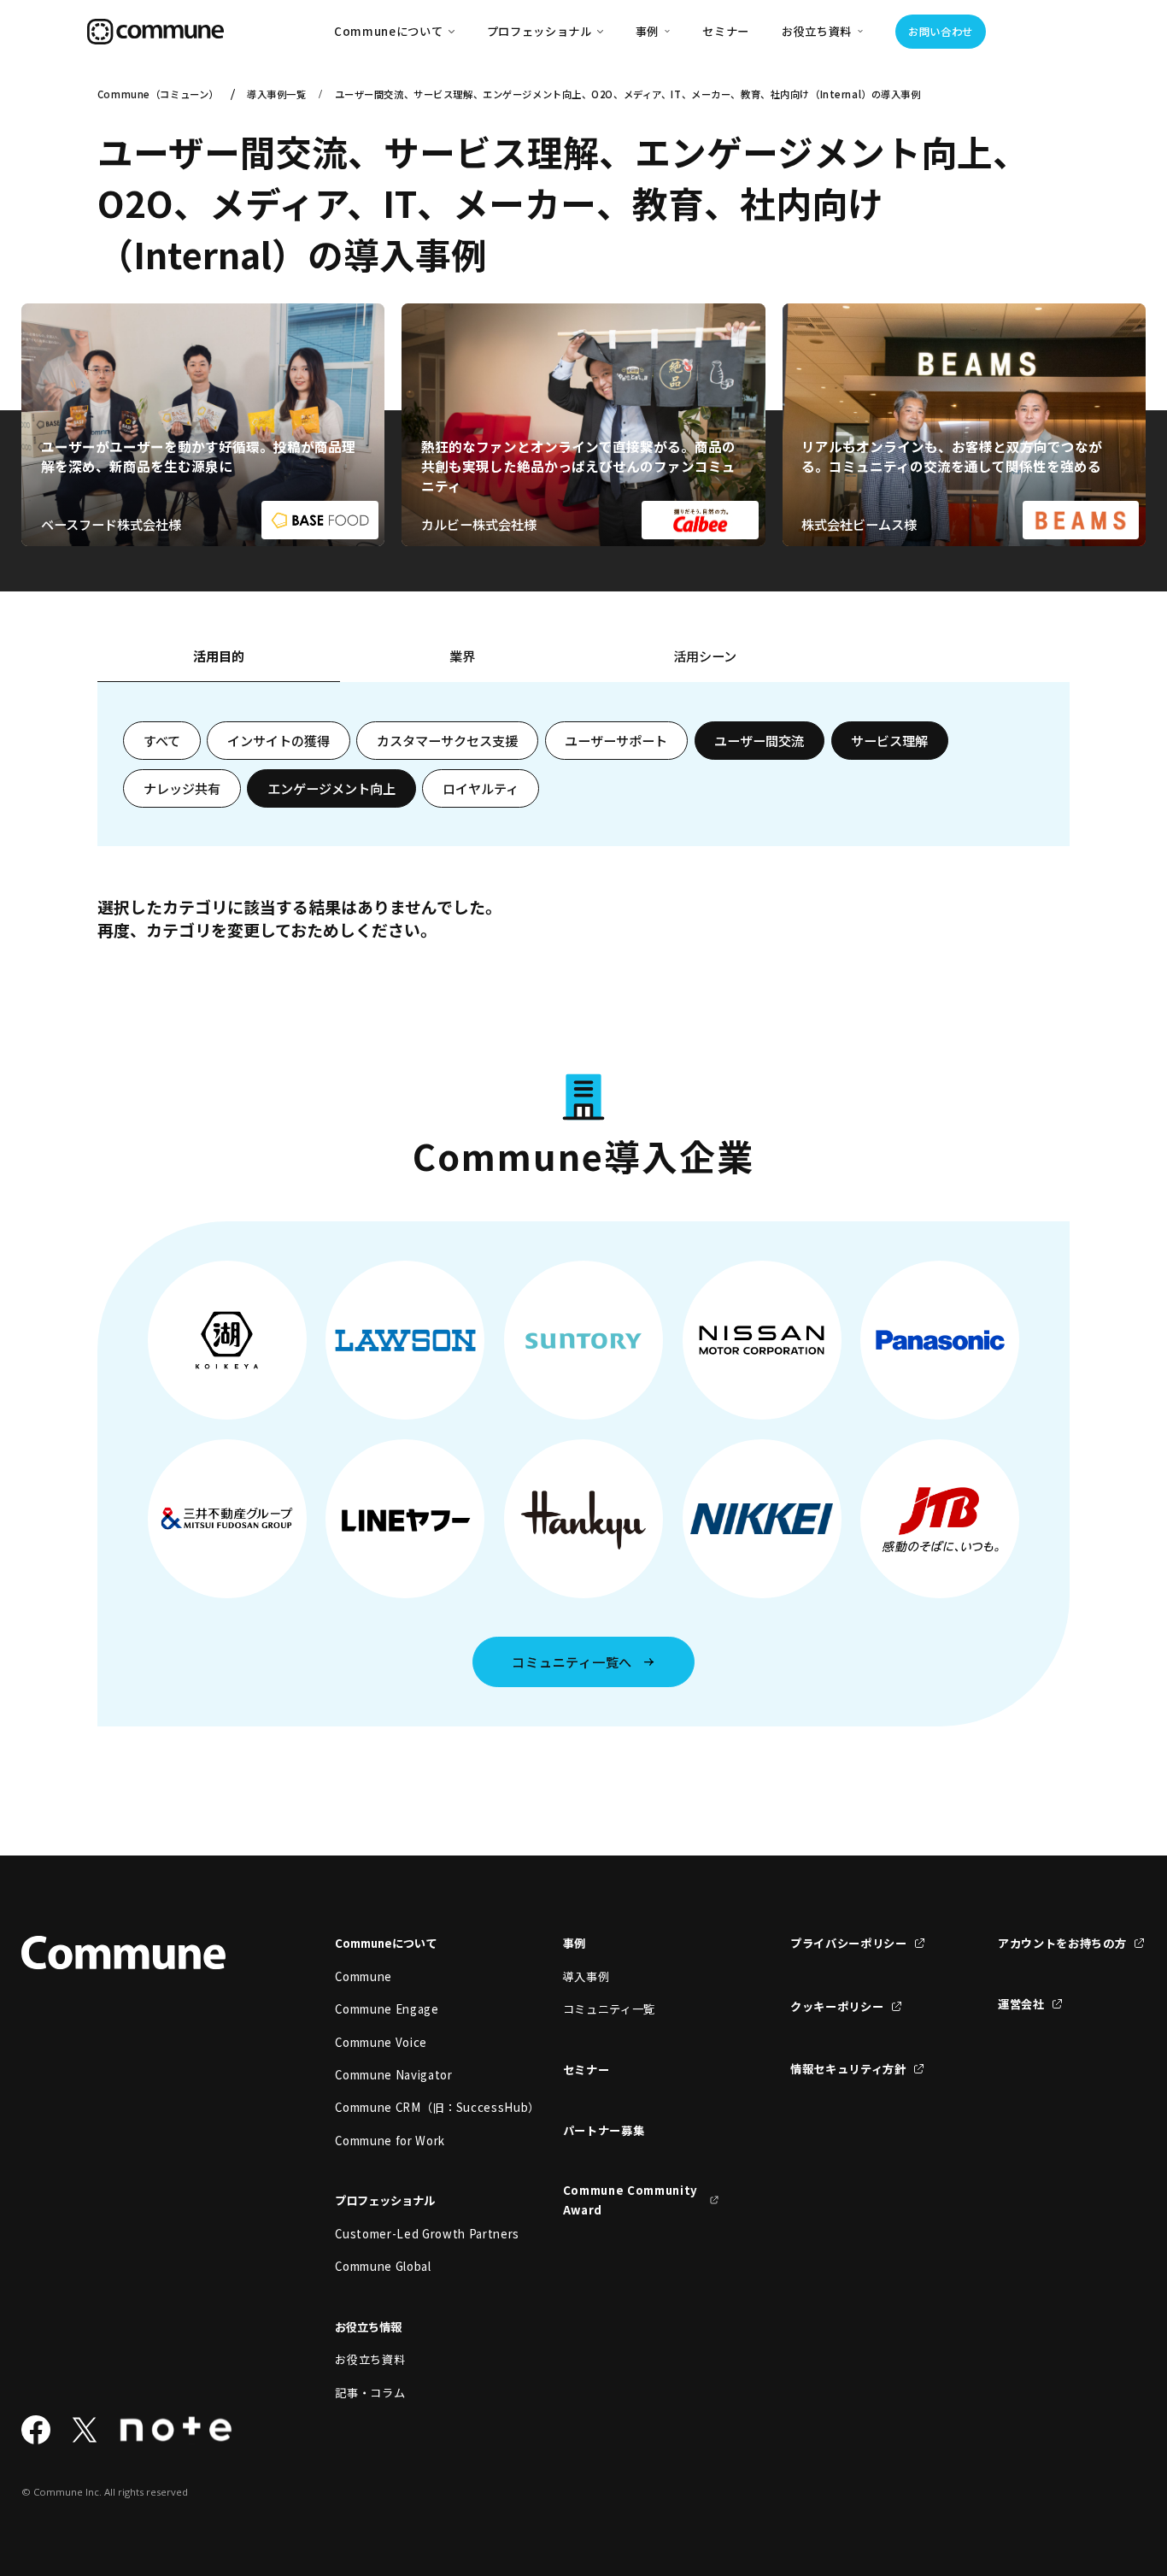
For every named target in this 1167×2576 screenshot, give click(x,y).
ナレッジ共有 (182, 788)
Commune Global (383, 2266)
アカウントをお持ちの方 (1062, 1943)
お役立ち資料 (370, 2359)
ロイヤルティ (481, 788)
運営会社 (1021, 2004)
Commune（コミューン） (158, 94)
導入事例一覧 (276, 94)
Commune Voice (381, 2042)
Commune (364, 1976)
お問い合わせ (941, 32)
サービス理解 (889, 740)
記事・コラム (370, 2393)
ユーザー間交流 (759, 740)
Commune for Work (390, 2141)
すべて (162, 740)
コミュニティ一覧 (609, 2009)
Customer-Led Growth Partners (413, 2234)
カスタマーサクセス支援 (447, 740)
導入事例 (586, 1976)
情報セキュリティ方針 (848, 2069)
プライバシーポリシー (849, 1943)
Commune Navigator (393, 2075)
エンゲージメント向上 (331, 788)
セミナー (726, 31)
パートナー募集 (604, 2130)
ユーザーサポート (616, 740)
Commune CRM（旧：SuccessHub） (413, 2107)
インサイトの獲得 (279, 740)
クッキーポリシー (837, 2006)
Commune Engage (387, 2009)
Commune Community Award (630, 2200)
